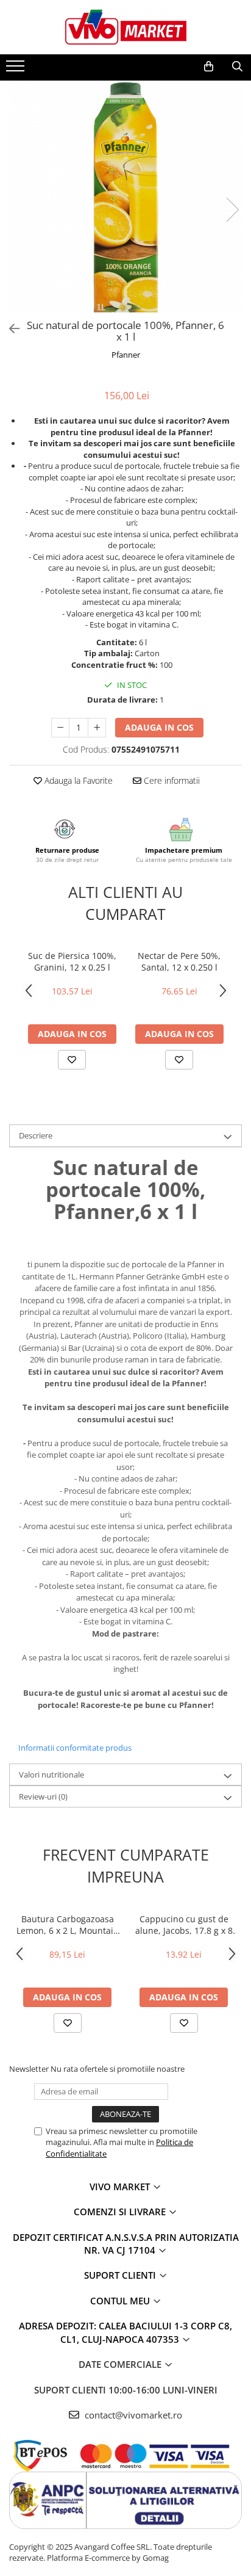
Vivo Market (121, 2187)
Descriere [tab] (36, 1135)
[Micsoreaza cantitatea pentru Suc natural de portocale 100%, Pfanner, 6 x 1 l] (60, 728)
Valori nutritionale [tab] (51, 1775)
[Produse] (17, 70)
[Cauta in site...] (237, 67)
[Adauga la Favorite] (72, 1060)
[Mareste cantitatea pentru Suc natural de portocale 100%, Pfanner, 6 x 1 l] (97, 728)
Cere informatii (171, 780)
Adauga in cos (159, 727)
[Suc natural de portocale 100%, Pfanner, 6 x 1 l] (125, 197)
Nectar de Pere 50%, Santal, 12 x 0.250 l (179, 961)
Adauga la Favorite (77, 780)
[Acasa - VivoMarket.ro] (125, 27)
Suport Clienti (121, 2275)
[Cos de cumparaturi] (209, 67)
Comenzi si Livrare (121, 2212)
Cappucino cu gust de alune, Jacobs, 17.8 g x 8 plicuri (184, 1925)
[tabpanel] (125, 197)
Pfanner (126, 355)
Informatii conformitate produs (75, 1748)
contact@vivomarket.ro (132, 2415)
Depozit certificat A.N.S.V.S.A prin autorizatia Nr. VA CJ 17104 (126, 2244)
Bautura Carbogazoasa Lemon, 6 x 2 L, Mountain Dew (68, 1925)
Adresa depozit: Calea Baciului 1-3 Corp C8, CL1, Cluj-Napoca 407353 (125, 2332)
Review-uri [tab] (43, 1796)
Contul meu (121, 2301)
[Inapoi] (9, 329)
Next (232, 210)
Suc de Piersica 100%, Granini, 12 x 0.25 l (72, 961)
